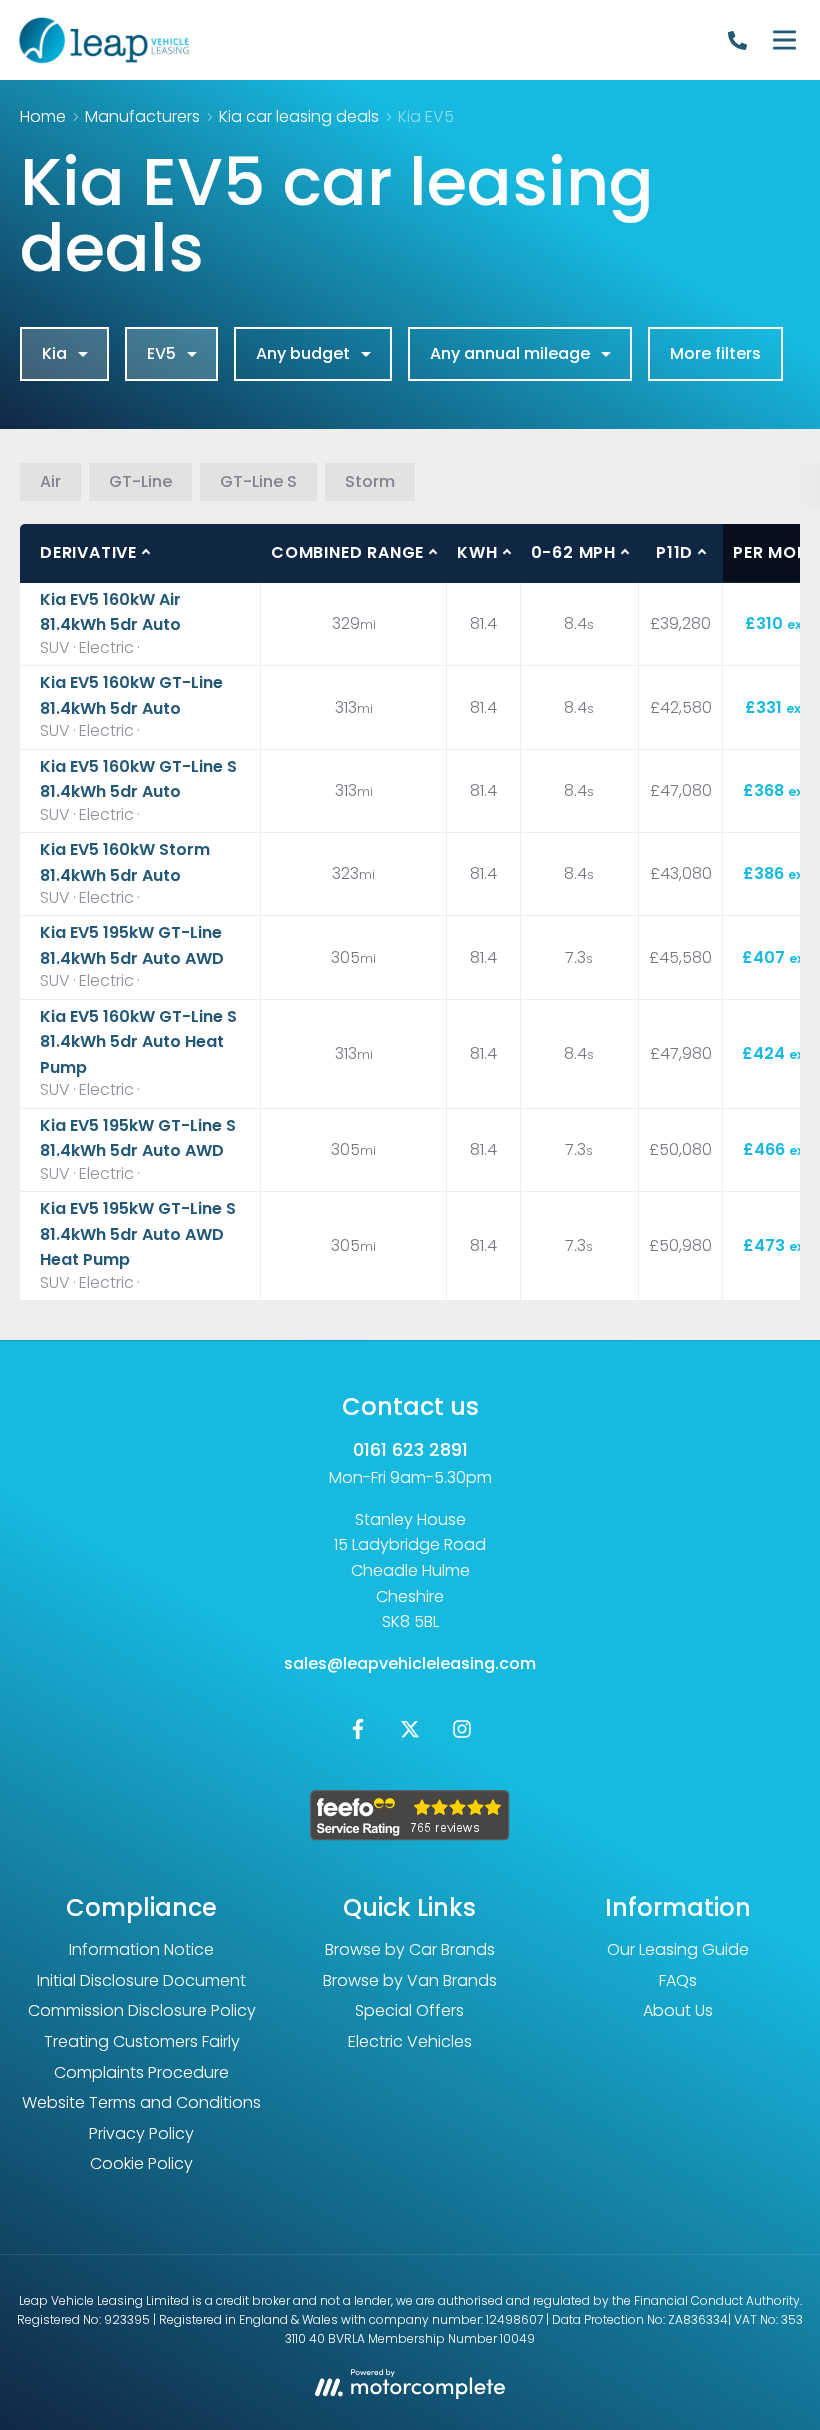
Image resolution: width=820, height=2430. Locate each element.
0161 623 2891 (410, 1449)
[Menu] (784, 40)
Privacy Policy (141, 2133)
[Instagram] (462, 1733)
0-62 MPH (573, 552)
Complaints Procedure (141, 2072)
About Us (678, 2010)
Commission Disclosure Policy (142, 2010)
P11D (674, 552)
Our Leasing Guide (678, 1949)
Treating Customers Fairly (142, 2041)
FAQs (678, 1980)
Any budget (303, 353)
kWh (477, 552)
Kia (54, 353)
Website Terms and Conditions (141, 2102)
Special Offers (409, 2010)
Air (50, 481)
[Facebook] (358, 1733)
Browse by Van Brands (410, 1980)
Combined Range (347, 552)
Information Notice (141, 1949)
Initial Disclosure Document (141, 1980)
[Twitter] (410, 1733)
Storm (370, 481)
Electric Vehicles (410, 2041)
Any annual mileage (510, 353)
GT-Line (140, 481)
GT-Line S (258, 481)
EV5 (161, 353)
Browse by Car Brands (410, 1949)
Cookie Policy (141, 2163)
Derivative (88, 552)
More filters (715, 353)
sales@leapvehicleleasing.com (410, 1663)
